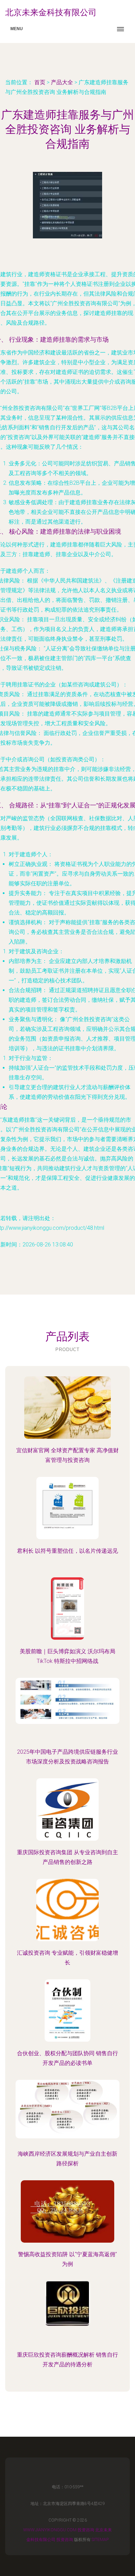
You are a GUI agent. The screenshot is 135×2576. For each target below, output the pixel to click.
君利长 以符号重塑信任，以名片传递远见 (67, 1551)
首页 (40, 82)
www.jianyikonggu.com (50, 2530)
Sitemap (100, 2540)
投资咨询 (86, 2530)
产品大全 (62, 82)
